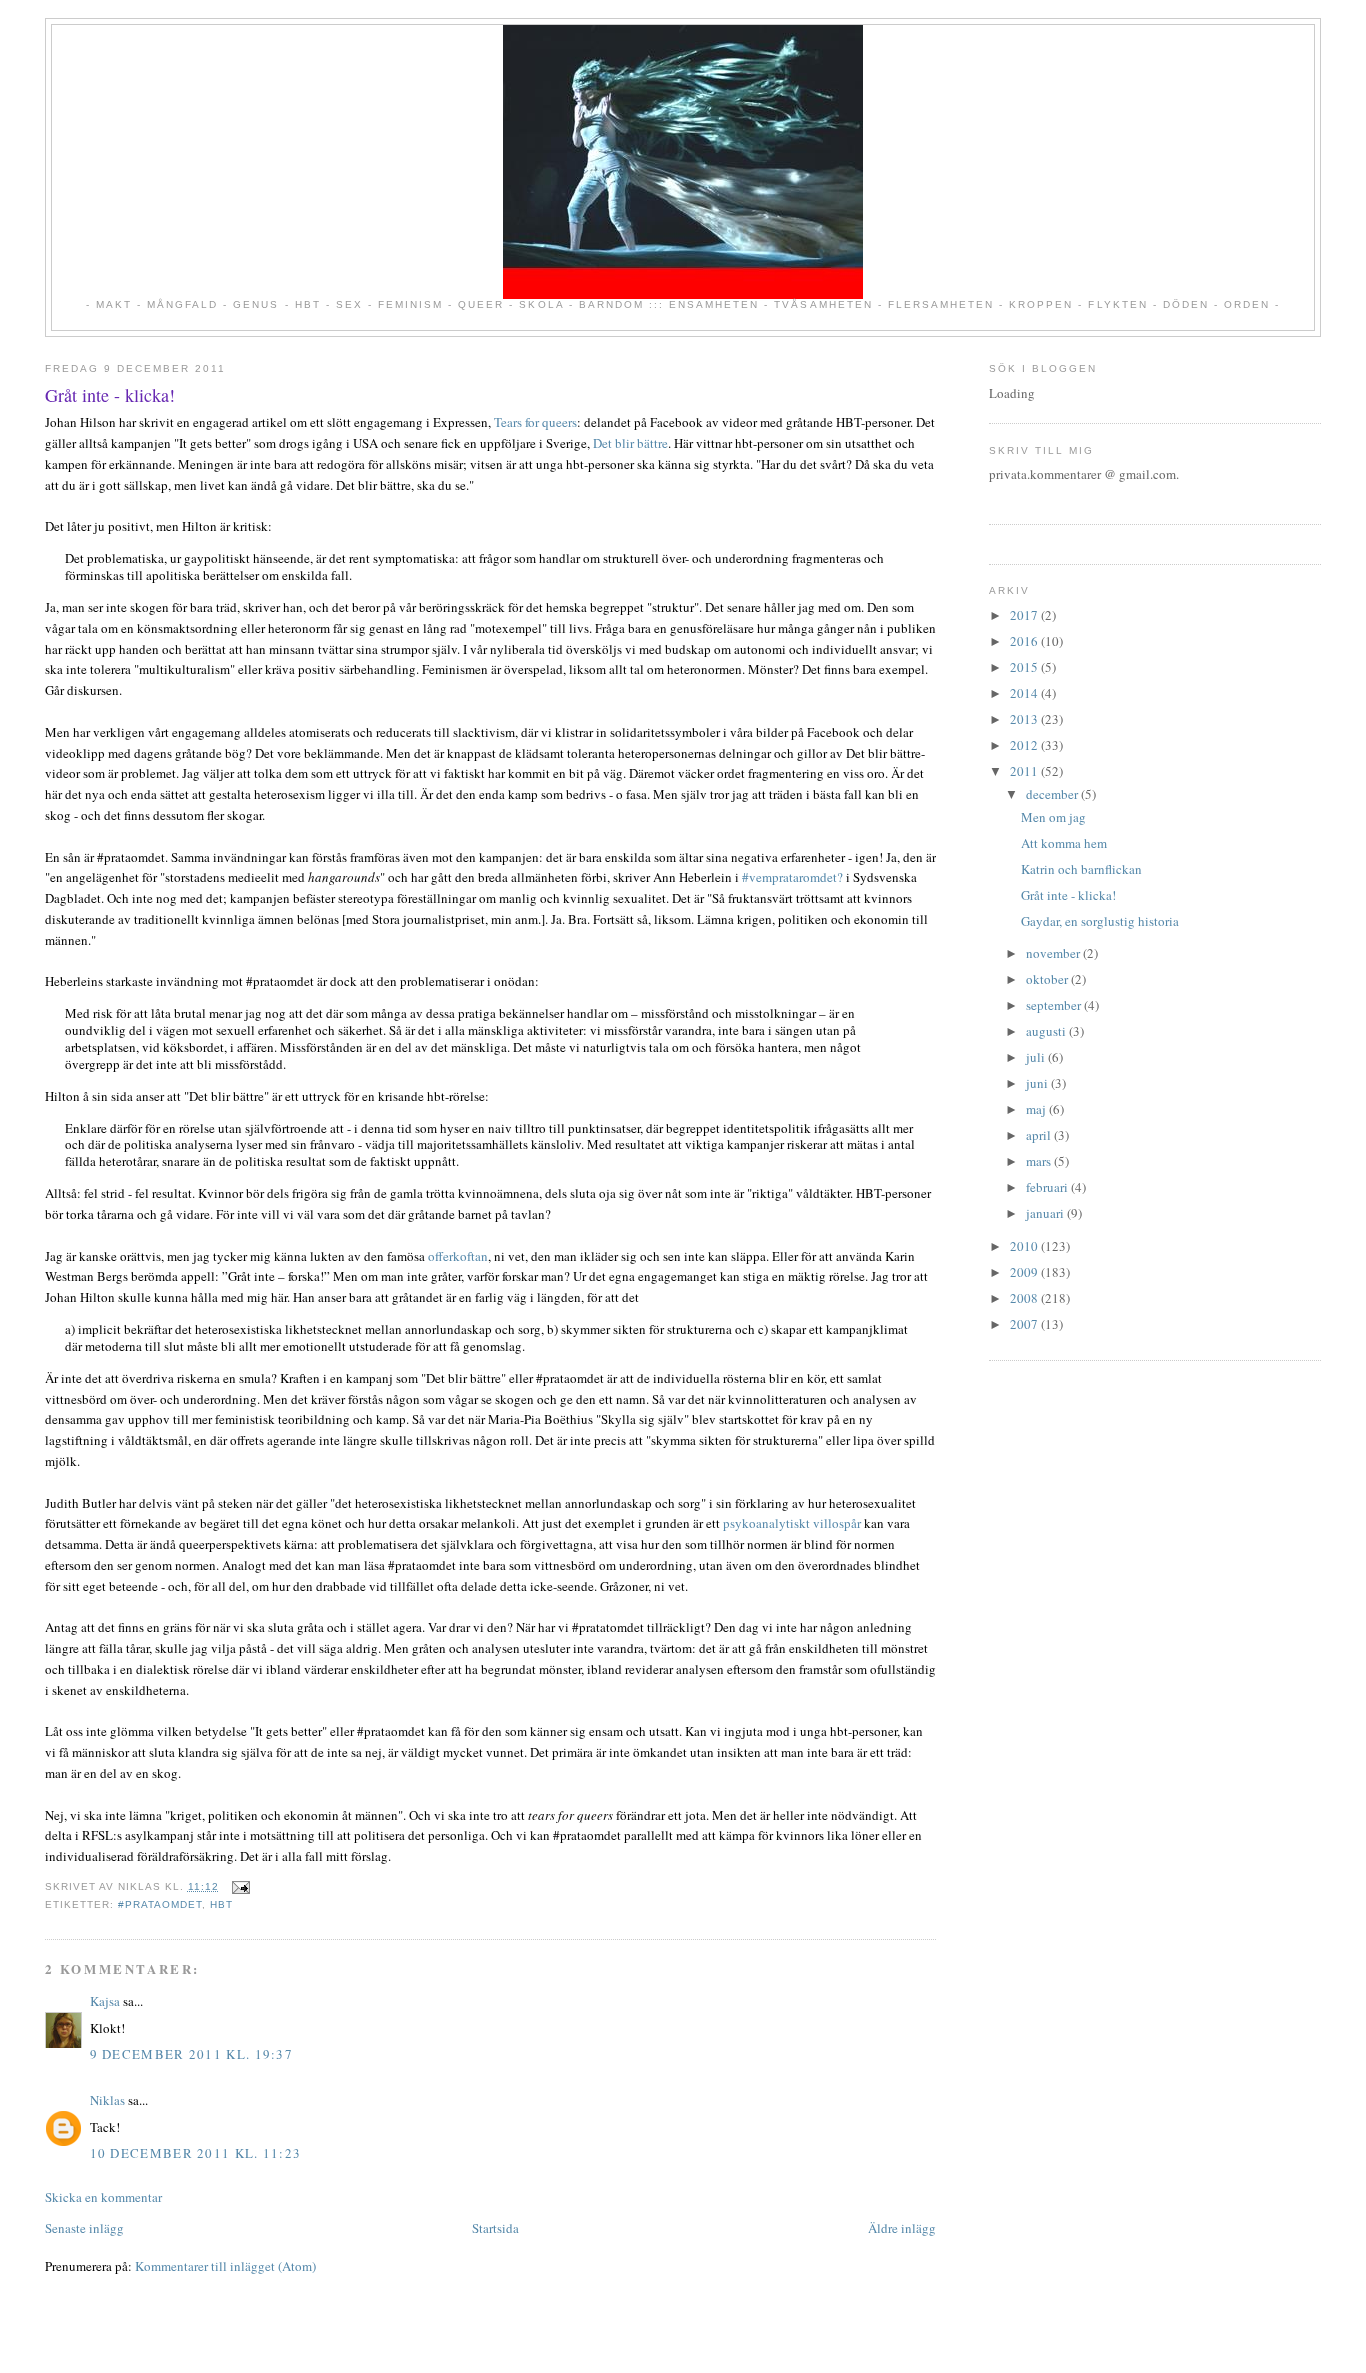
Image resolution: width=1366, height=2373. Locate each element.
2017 (1025, 615)
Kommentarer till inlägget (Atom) (225, 2266)
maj (1037, 1109)
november (1054, 953)
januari (1046, 1213)
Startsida (495, 2228)
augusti (1047, 1031)
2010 (1025, 1246)
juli (1037, 1057)
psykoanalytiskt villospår (792, 1523)
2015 (1025, 667)
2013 (1025, 719)
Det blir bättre (630, 443)
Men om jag (1053, 817)
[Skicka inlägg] (238, 1886)
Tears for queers (535, 422)
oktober (1048, 979)
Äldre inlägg (902, 2228)
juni (1038, 1083)
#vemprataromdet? (792, 877)
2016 (1025, 641)
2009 (1025, 1272)
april (1040, 1135)
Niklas (107, 2100)
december (1053, 794)
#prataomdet (160, 1904)
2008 (1025, 1298)
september (1055, 1005)
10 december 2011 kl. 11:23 (196, 2153)
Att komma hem (1064, 843)
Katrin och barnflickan (1081, 869)
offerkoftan (458, 1256)
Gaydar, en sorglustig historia (1100, 921)
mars (1040, 1161)
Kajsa (105, 2001)
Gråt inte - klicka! (110, 395)
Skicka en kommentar (103, 2197)
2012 (1025, 745)
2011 (1025, 771)
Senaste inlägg (84, 2228)
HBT (221, 1904)
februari (1048, 1187)
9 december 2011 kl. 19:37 (192, 2054)
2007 (1025, 1324)
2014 (1025, 693)
